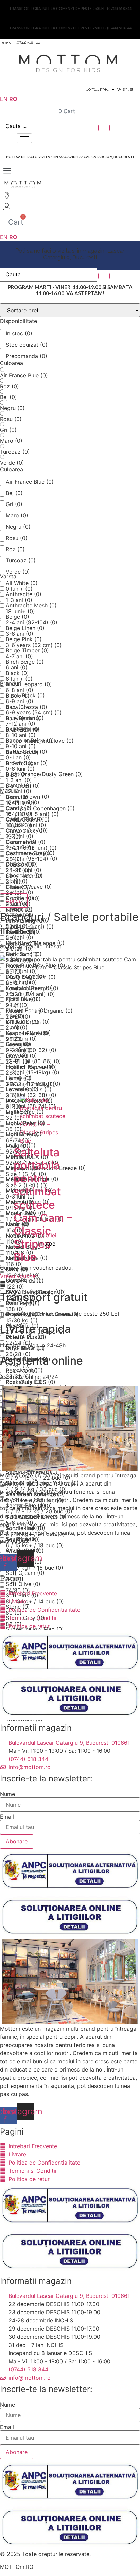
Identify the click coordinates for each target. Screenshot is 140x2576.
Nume (7, 1794)
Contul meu (98, 89)
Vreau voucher (19, 1276)
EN (4, 99)
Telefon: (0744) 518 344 (20, 42)
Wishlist (125, 89)
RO (13, 99)
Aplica (14, 901)
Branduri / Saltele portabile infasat (69, 923)
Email (7, 1817)
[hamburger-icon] (24, 138)
